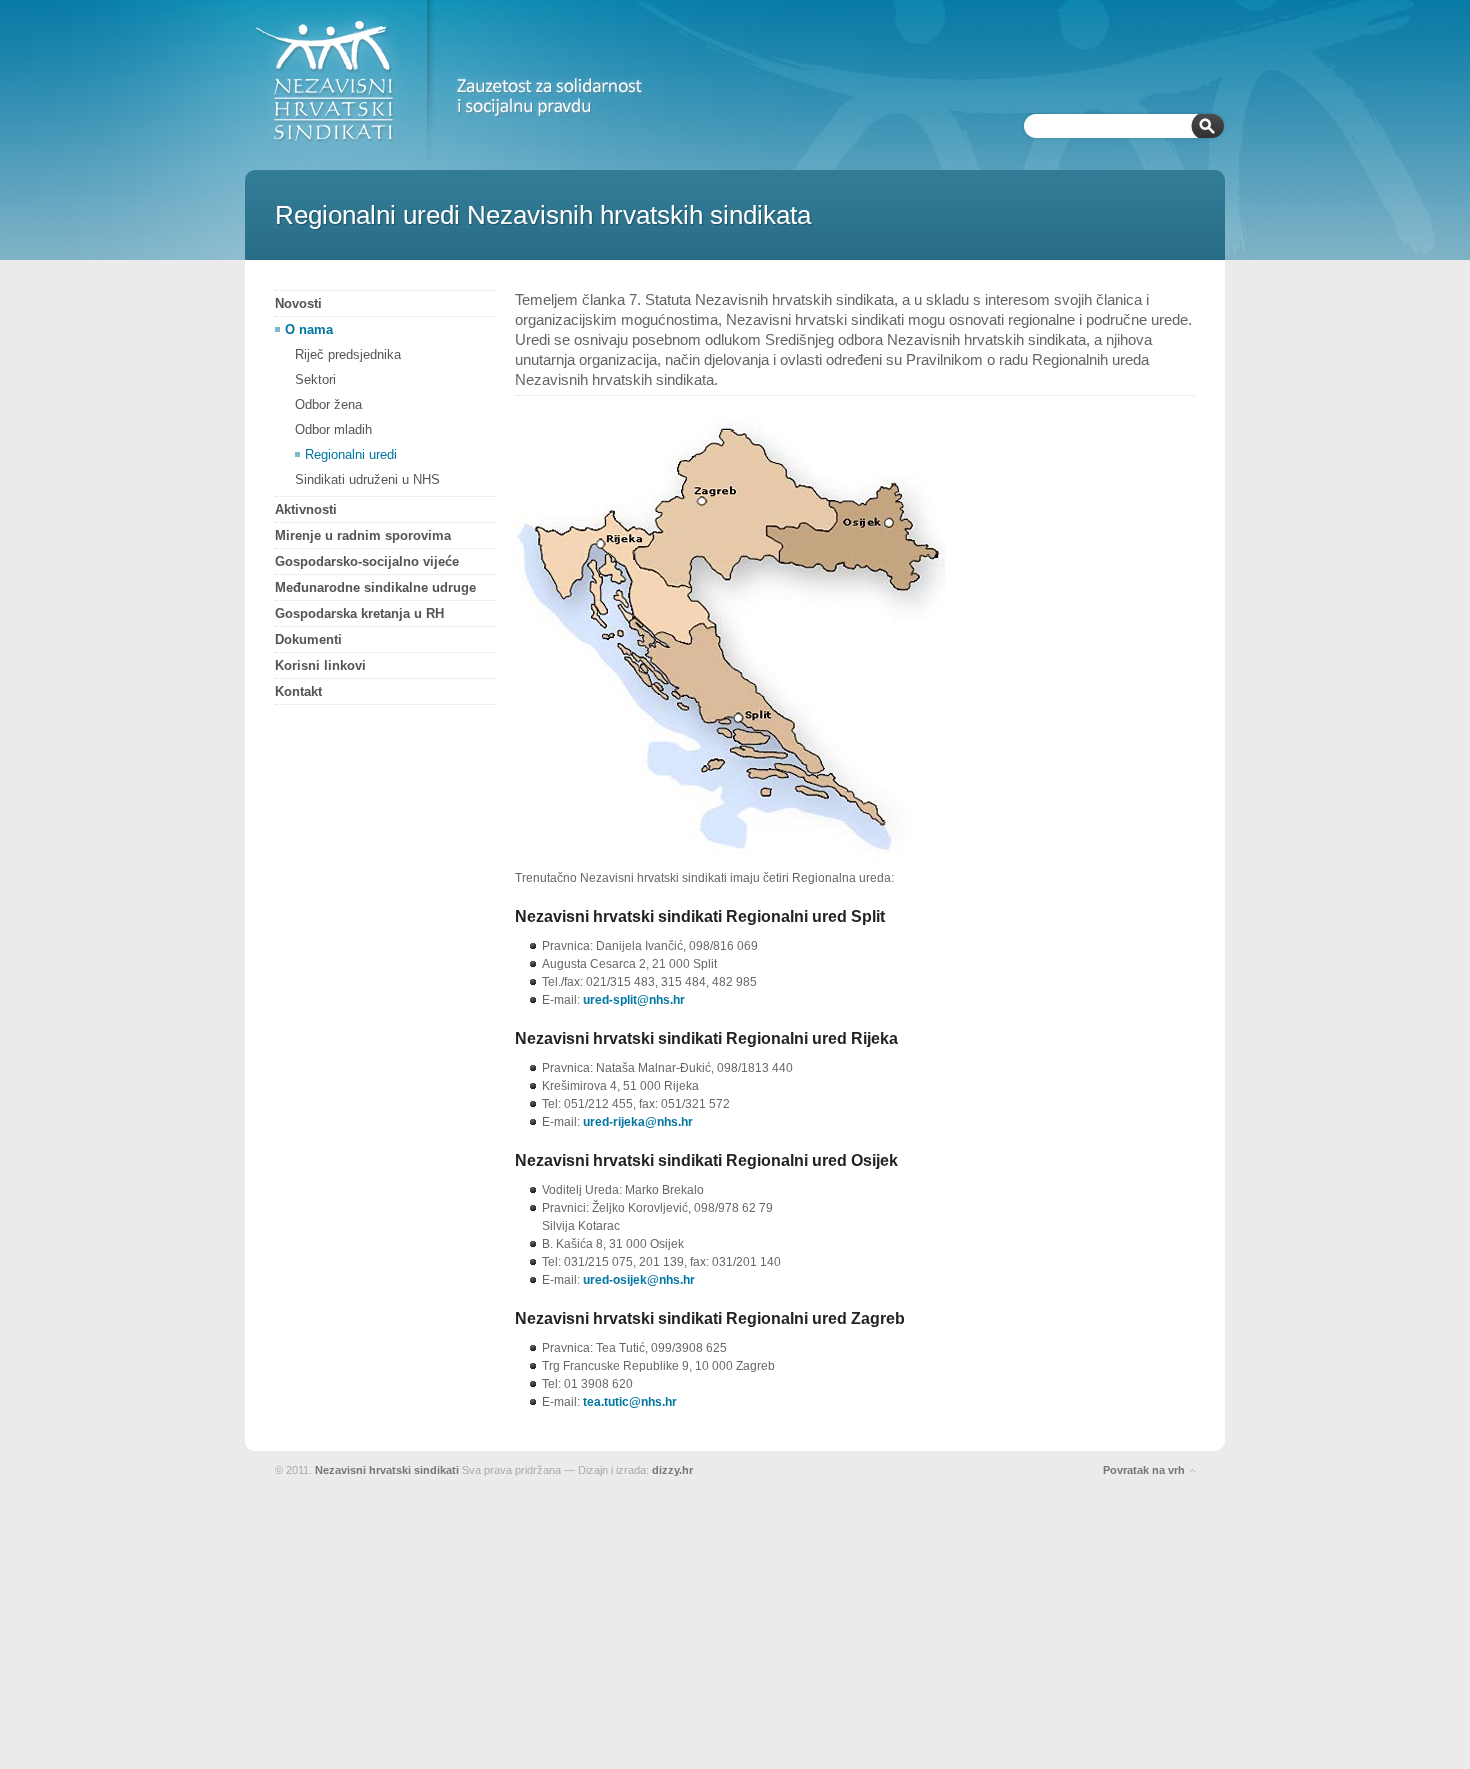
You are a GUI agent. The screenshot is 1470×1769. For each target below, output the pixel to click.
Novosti (298, 303)
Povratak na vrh (1144, 1470)
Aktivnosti (306, 509)
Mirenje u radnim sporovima (363, 535)
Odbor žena (328, 404)
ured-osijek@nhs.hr (639, 1280)
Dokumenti (308, 639)
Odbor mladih (333, 429)
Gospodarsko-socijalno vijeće (367, 561)
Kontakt (298, 691)
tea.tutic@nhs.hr (630, 1402)
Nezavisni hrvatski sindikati (387, 1470)
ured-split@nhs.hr (634, 1000)
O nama (309, 329)
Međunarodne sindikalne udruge (375, 587)
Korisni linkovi (320, 665)
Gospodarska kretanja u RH (359, 613)
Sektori (315, 379)
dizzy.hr (672, 1470)
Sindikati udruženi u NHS (367, 479)
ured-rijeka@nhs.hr (638, 1122)
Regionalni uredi (351, 454)
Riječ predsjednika (348, 354)
